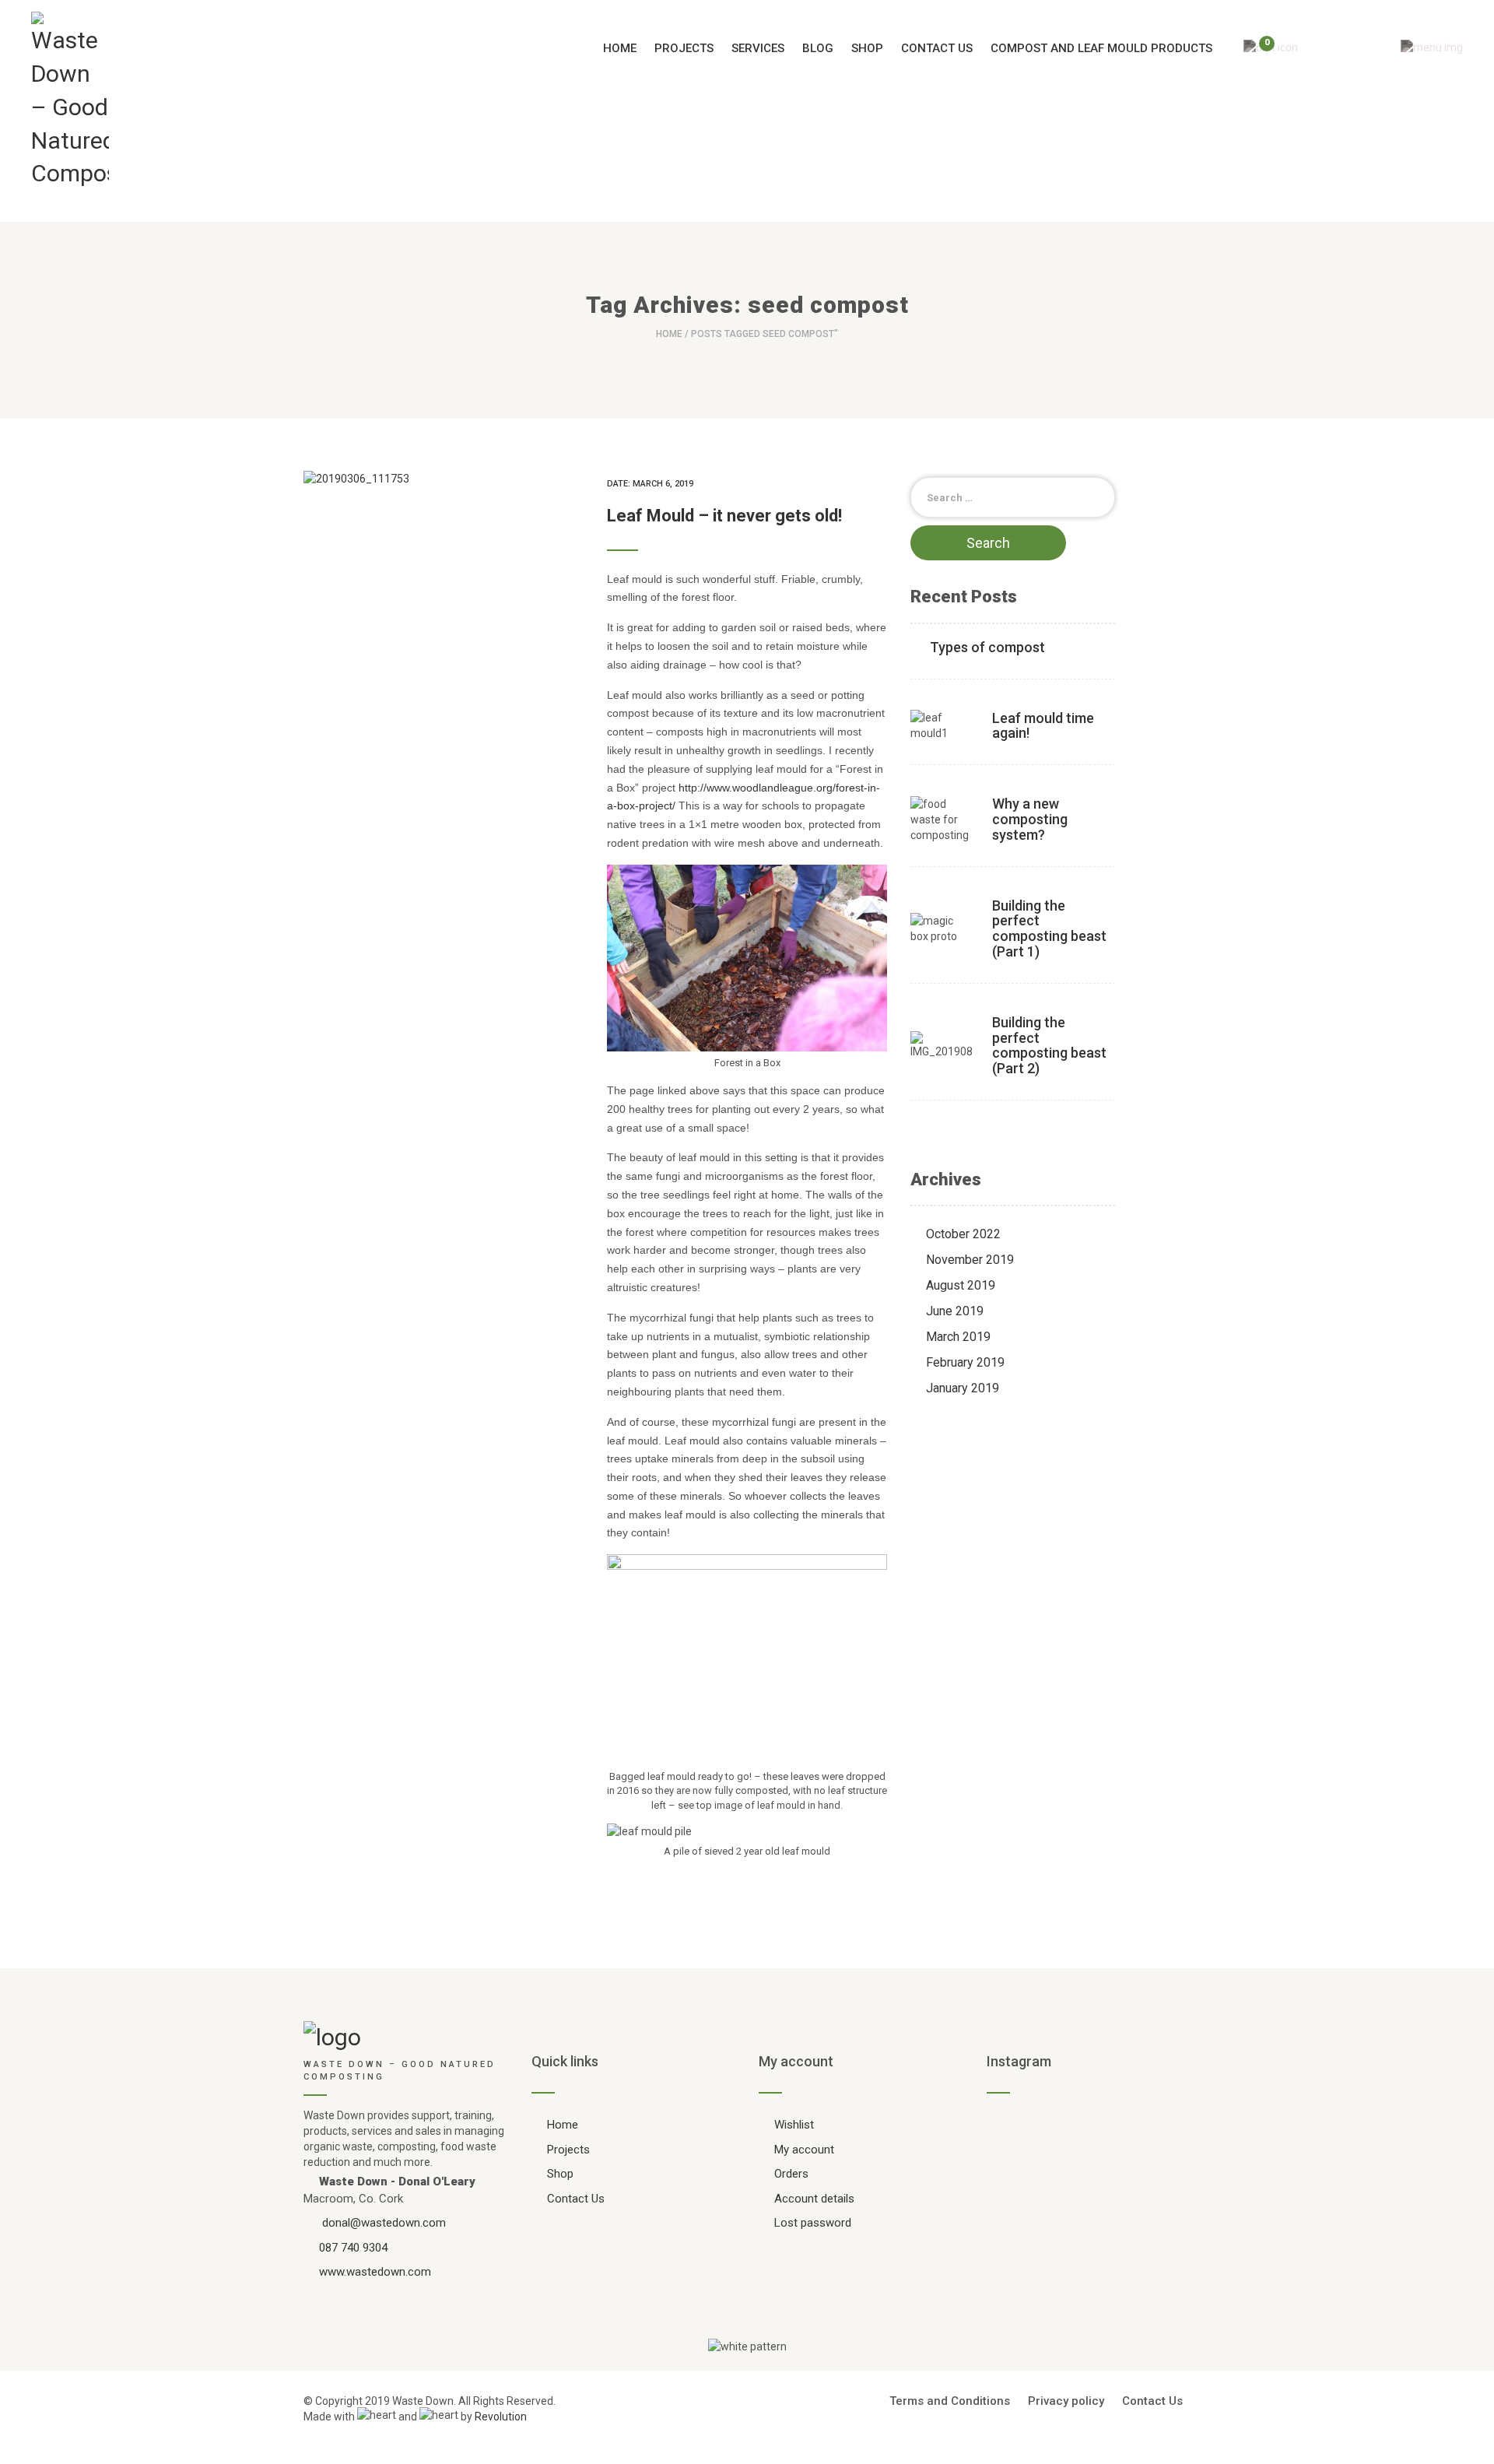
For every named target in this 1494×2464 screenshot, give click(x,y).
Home (620, 48)
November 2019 (970, 1260)
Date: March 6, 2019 (650, 484)
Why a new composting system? (1030, 819)
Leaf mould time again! (1043, 726)
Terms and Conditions (950, 2401)
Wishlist (794, 2125)
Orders (791, 2174)
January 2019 (963, 1388)
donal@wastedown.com (384, 2223)
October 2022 (963, 1234)
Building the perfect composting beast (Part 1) (1049, 928)
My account (804, 2150)
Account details (814, 2199)
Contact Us (937, 48)
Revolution (501, 2417)
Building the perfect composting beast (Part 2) (1049, 1045)
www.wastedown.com (375, 2272)
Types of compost (987, 647)
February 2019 (965, 1362)
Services (758, 48)
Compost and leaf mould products (1101, 48)
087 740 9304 (353, 2248)
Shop (867, 48)
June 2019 (955, 1311)
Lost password (813, 2223)
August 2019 (961, 1285)
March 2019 (958, 1337)
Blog (818, 48)
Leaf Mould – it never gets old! (724, 516)
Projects (684, 48)
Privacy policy (1066, 2401)
